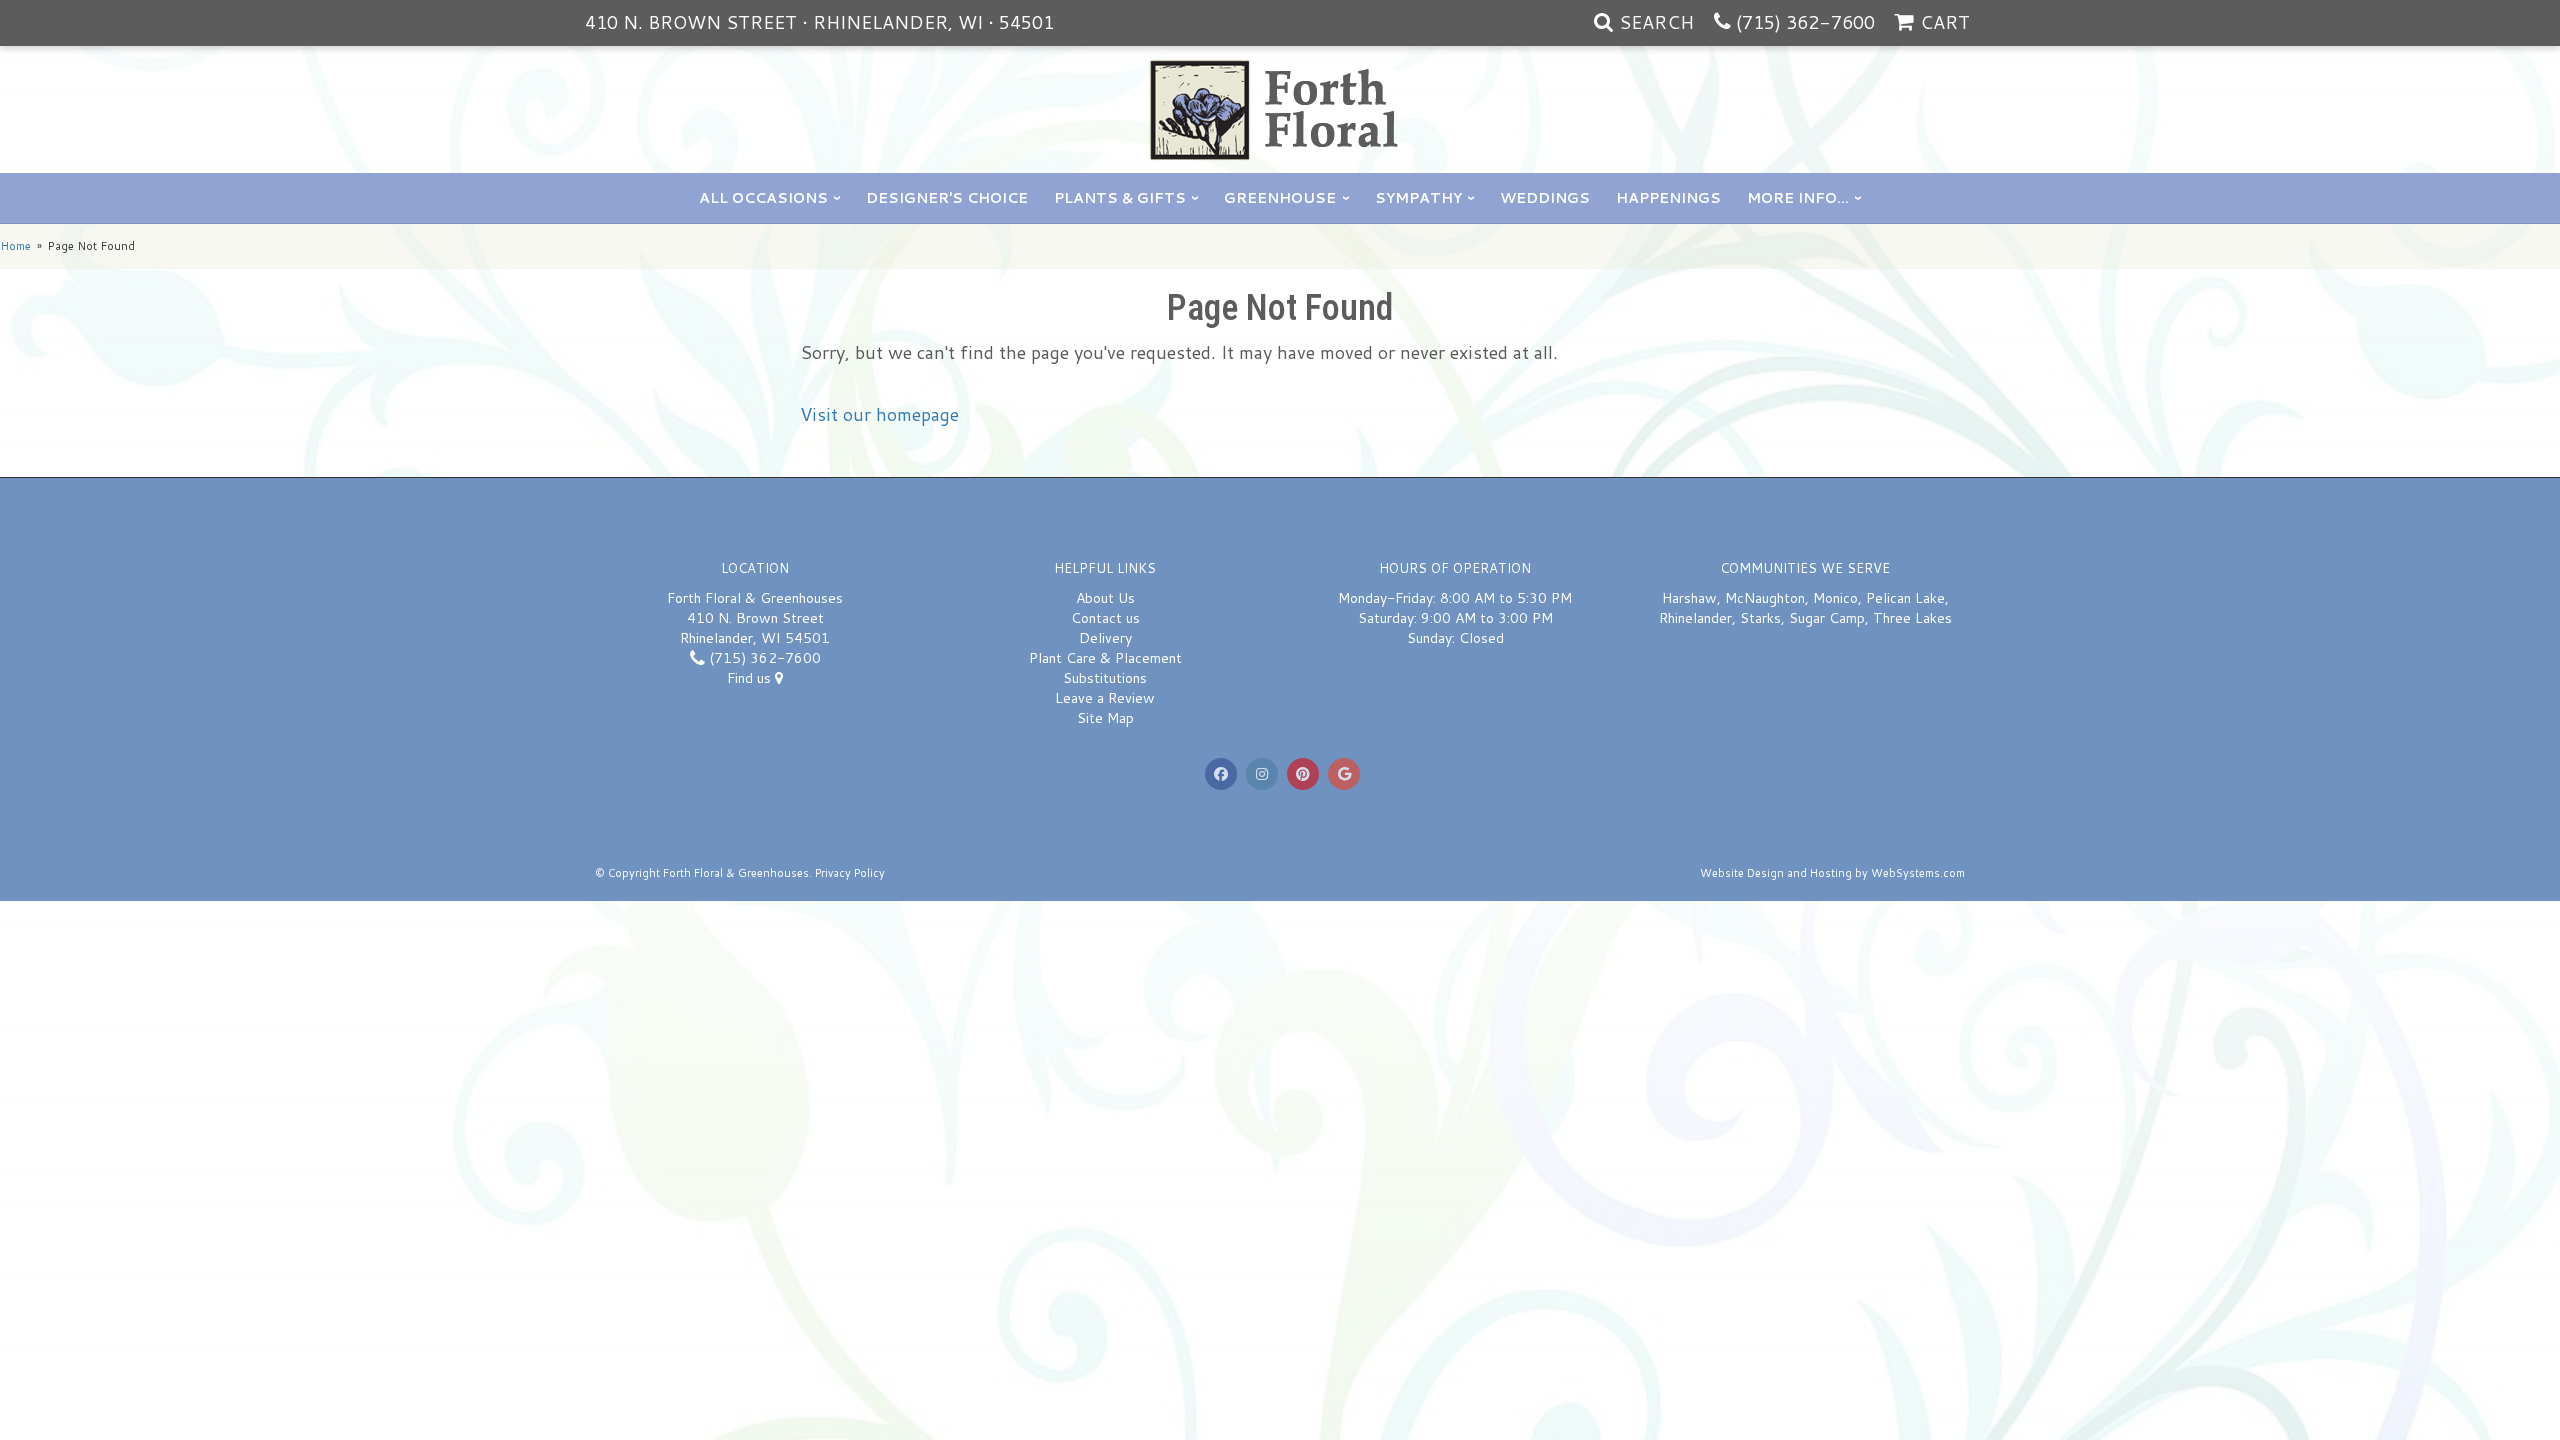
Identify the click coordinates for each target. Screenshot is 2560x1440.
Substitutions (1105, 678)
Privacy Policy (850, 873)
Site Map (1105, 718)
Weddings (1545, 198)
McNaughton (1765, 598)
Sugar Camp (1827, 618)
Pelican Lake (1905, 598)
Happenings (1668, 198)
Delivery (1105, 638)
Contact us (1105, 618)
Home (15, 246)
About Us (1105, 598)
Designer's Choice (947, 198)
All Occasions (763, 198)
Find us (751, 678)
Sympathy (1418, 198)
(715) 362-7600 (1805, 22)
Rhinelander (1695, 618)
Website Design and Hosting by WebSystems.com (1832, 873)
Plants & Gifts (1120, 198)
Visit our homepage (879, 414)
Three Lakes (1912, 618)
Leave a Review (1105, 698)
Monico (1835, 598)
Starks (1760, 618)
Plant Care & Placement (1105, 658)
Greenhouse (1280, 198)
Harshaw (1689, 598)
